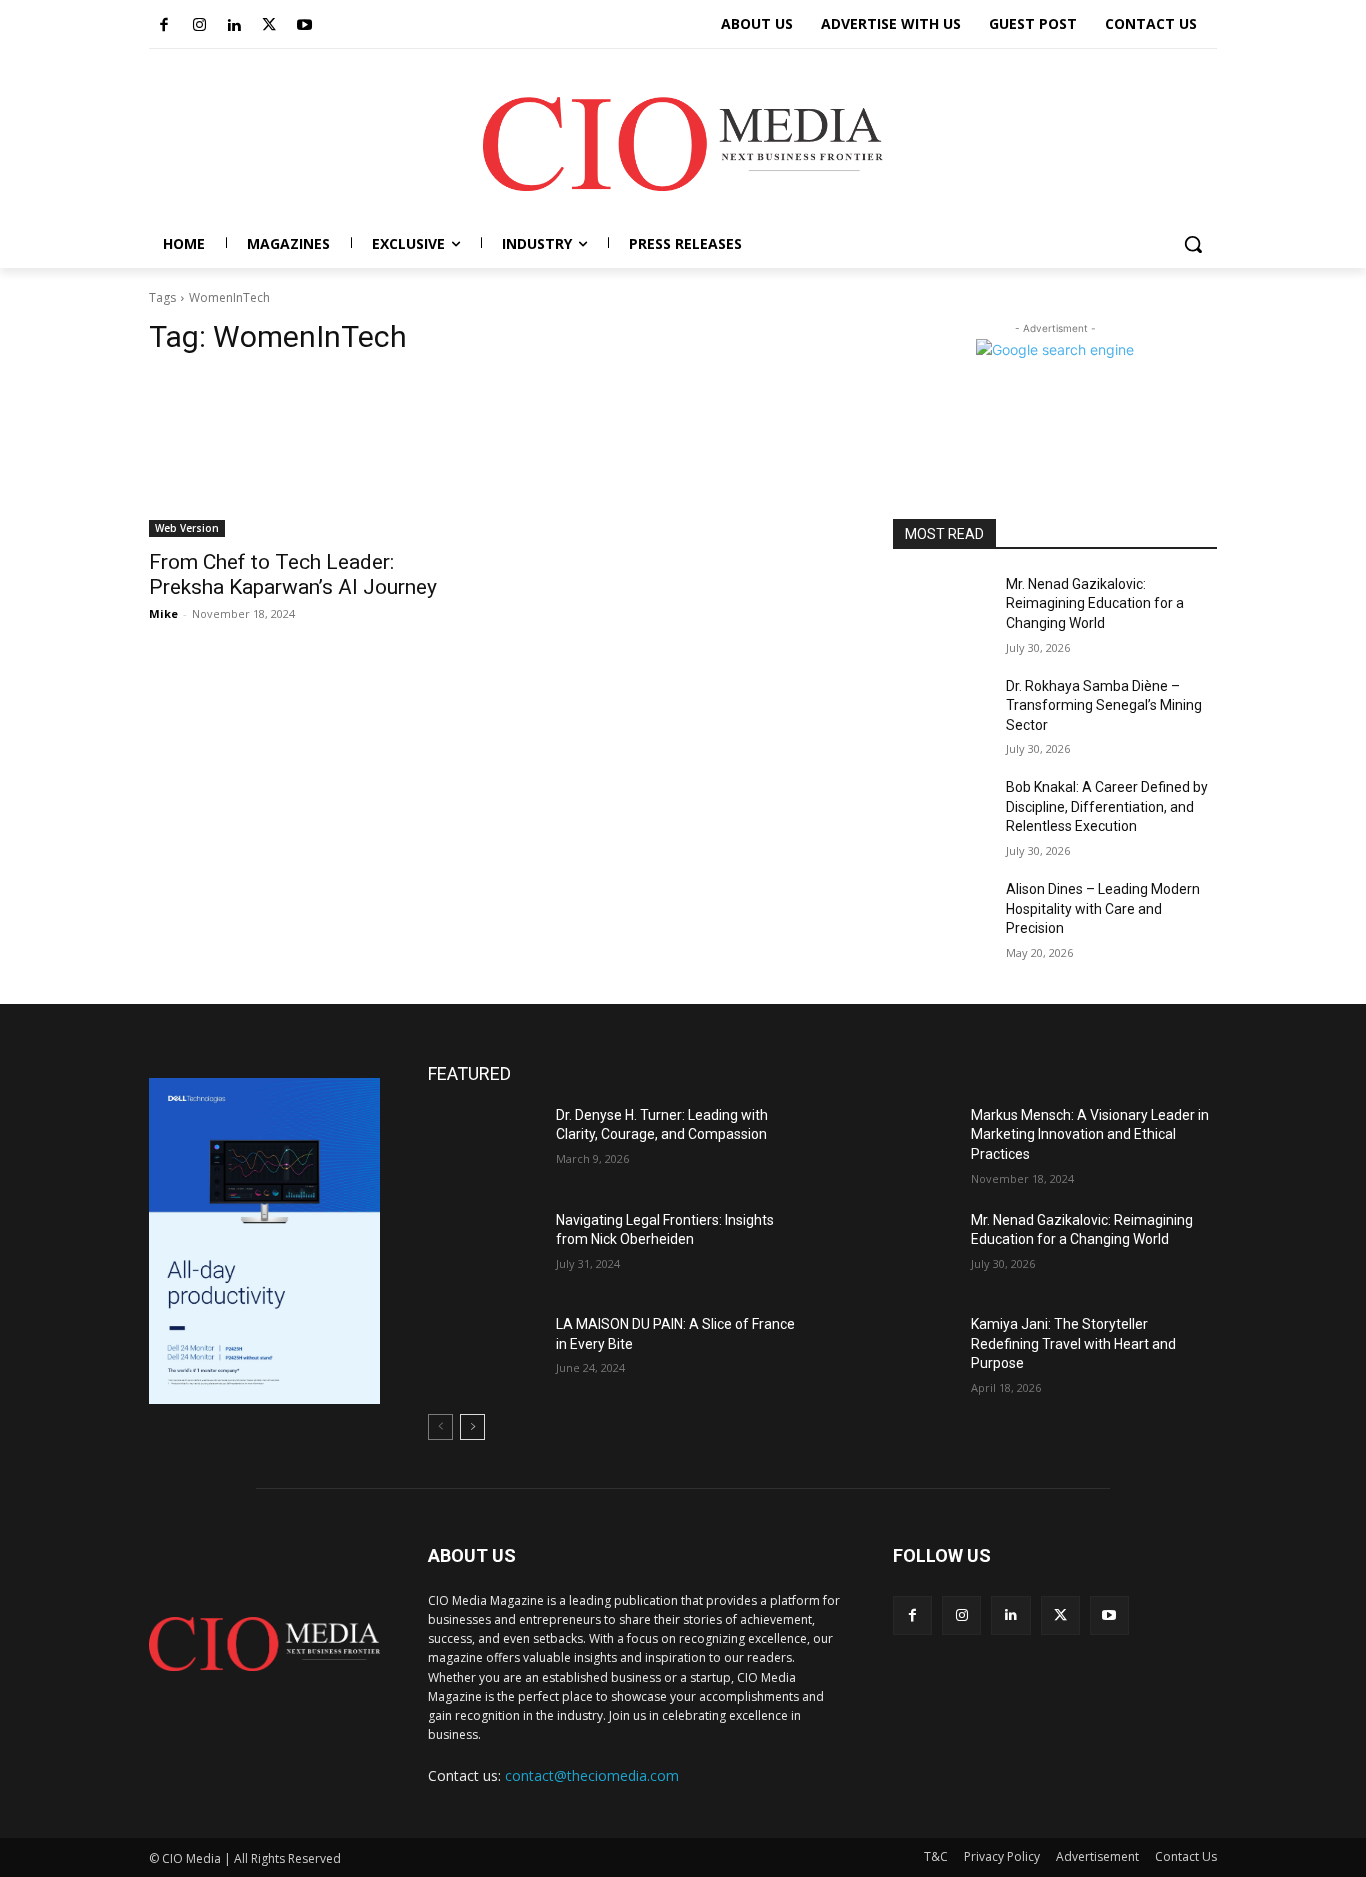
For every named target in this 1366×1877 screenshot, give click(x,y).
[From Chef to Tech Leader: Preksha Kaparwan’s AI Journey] (311, 456)
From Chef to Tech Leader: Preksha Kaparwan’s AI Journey (293, 574)
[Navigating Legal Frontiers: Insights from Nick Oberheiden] (484, 1250)
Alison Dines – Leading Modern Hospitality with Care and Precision (1103, 908)
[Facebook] (164, 26)
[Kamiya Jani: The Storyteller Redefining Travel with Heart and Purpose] (899, 1354)
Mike (163, 613)
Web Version (187, 528)
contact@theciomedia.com (592, 1775)
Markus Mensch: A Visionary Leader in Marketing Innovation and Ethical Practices (1090, 1134)
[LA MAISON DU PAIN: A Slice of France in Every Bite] (484, 1354)
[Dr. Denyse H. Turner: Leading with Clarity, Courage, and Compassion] (484, 1145)
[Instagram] (199, 26)
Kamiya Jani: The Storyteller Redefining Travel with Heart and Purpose (1073, 1343)
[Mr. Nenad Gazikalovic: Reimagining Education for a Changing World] (941, 609)
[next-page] (472, 1427)
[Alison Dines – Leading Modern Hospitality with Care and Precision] (941, 914)
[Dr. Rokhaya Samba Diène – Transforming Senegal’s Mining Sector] (941, 711)
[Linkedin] (234, 26)
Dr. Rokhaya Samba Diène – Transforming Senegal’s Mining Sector (1104, 705)
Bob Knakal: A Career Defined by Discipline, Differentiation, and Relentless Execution (1107, 806)
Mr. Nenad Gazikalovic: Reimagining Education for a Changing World (1095, 603)
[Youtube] (304, 26)
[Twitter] (269, 26)
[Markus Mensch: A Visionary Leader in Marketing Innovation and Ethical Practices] (899, 1145)
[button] (1193, 244)
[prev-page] (440, 1427)
